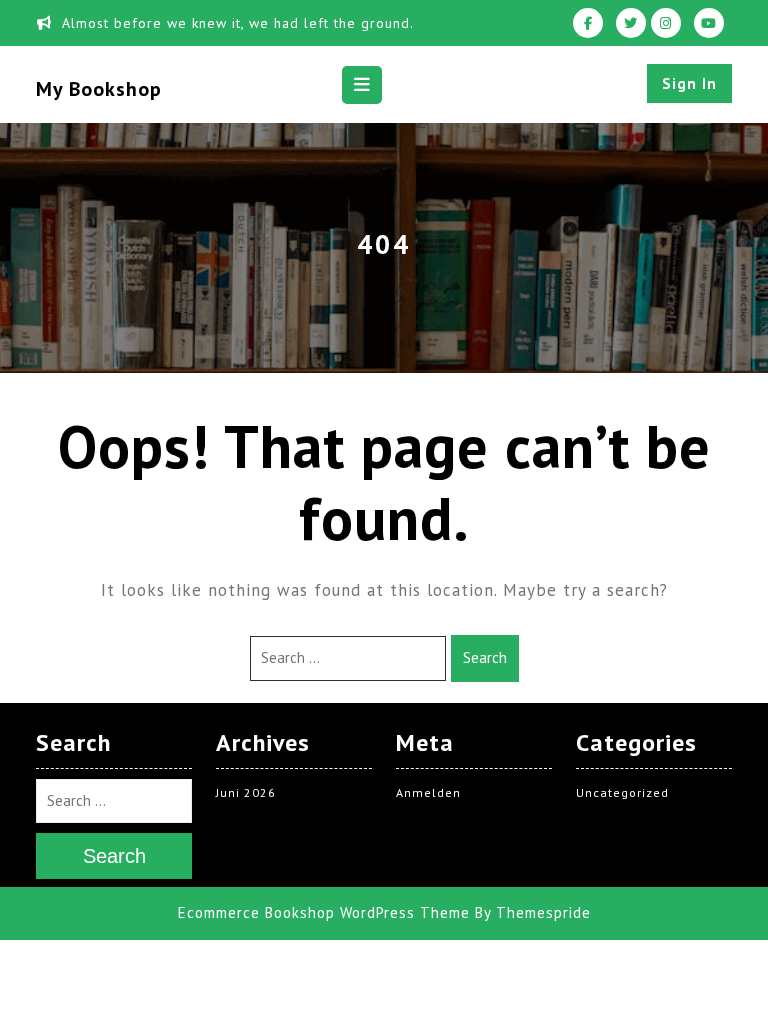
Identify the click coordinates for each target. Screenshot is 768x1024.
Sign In (689, 83)
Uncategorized (622, 792)
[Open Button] (362, 85)
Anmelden (428, 792)
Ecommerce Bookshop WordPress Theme (324, 912)
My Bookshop (99, 89)
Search (485, 657)
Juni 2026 (246, 792)
